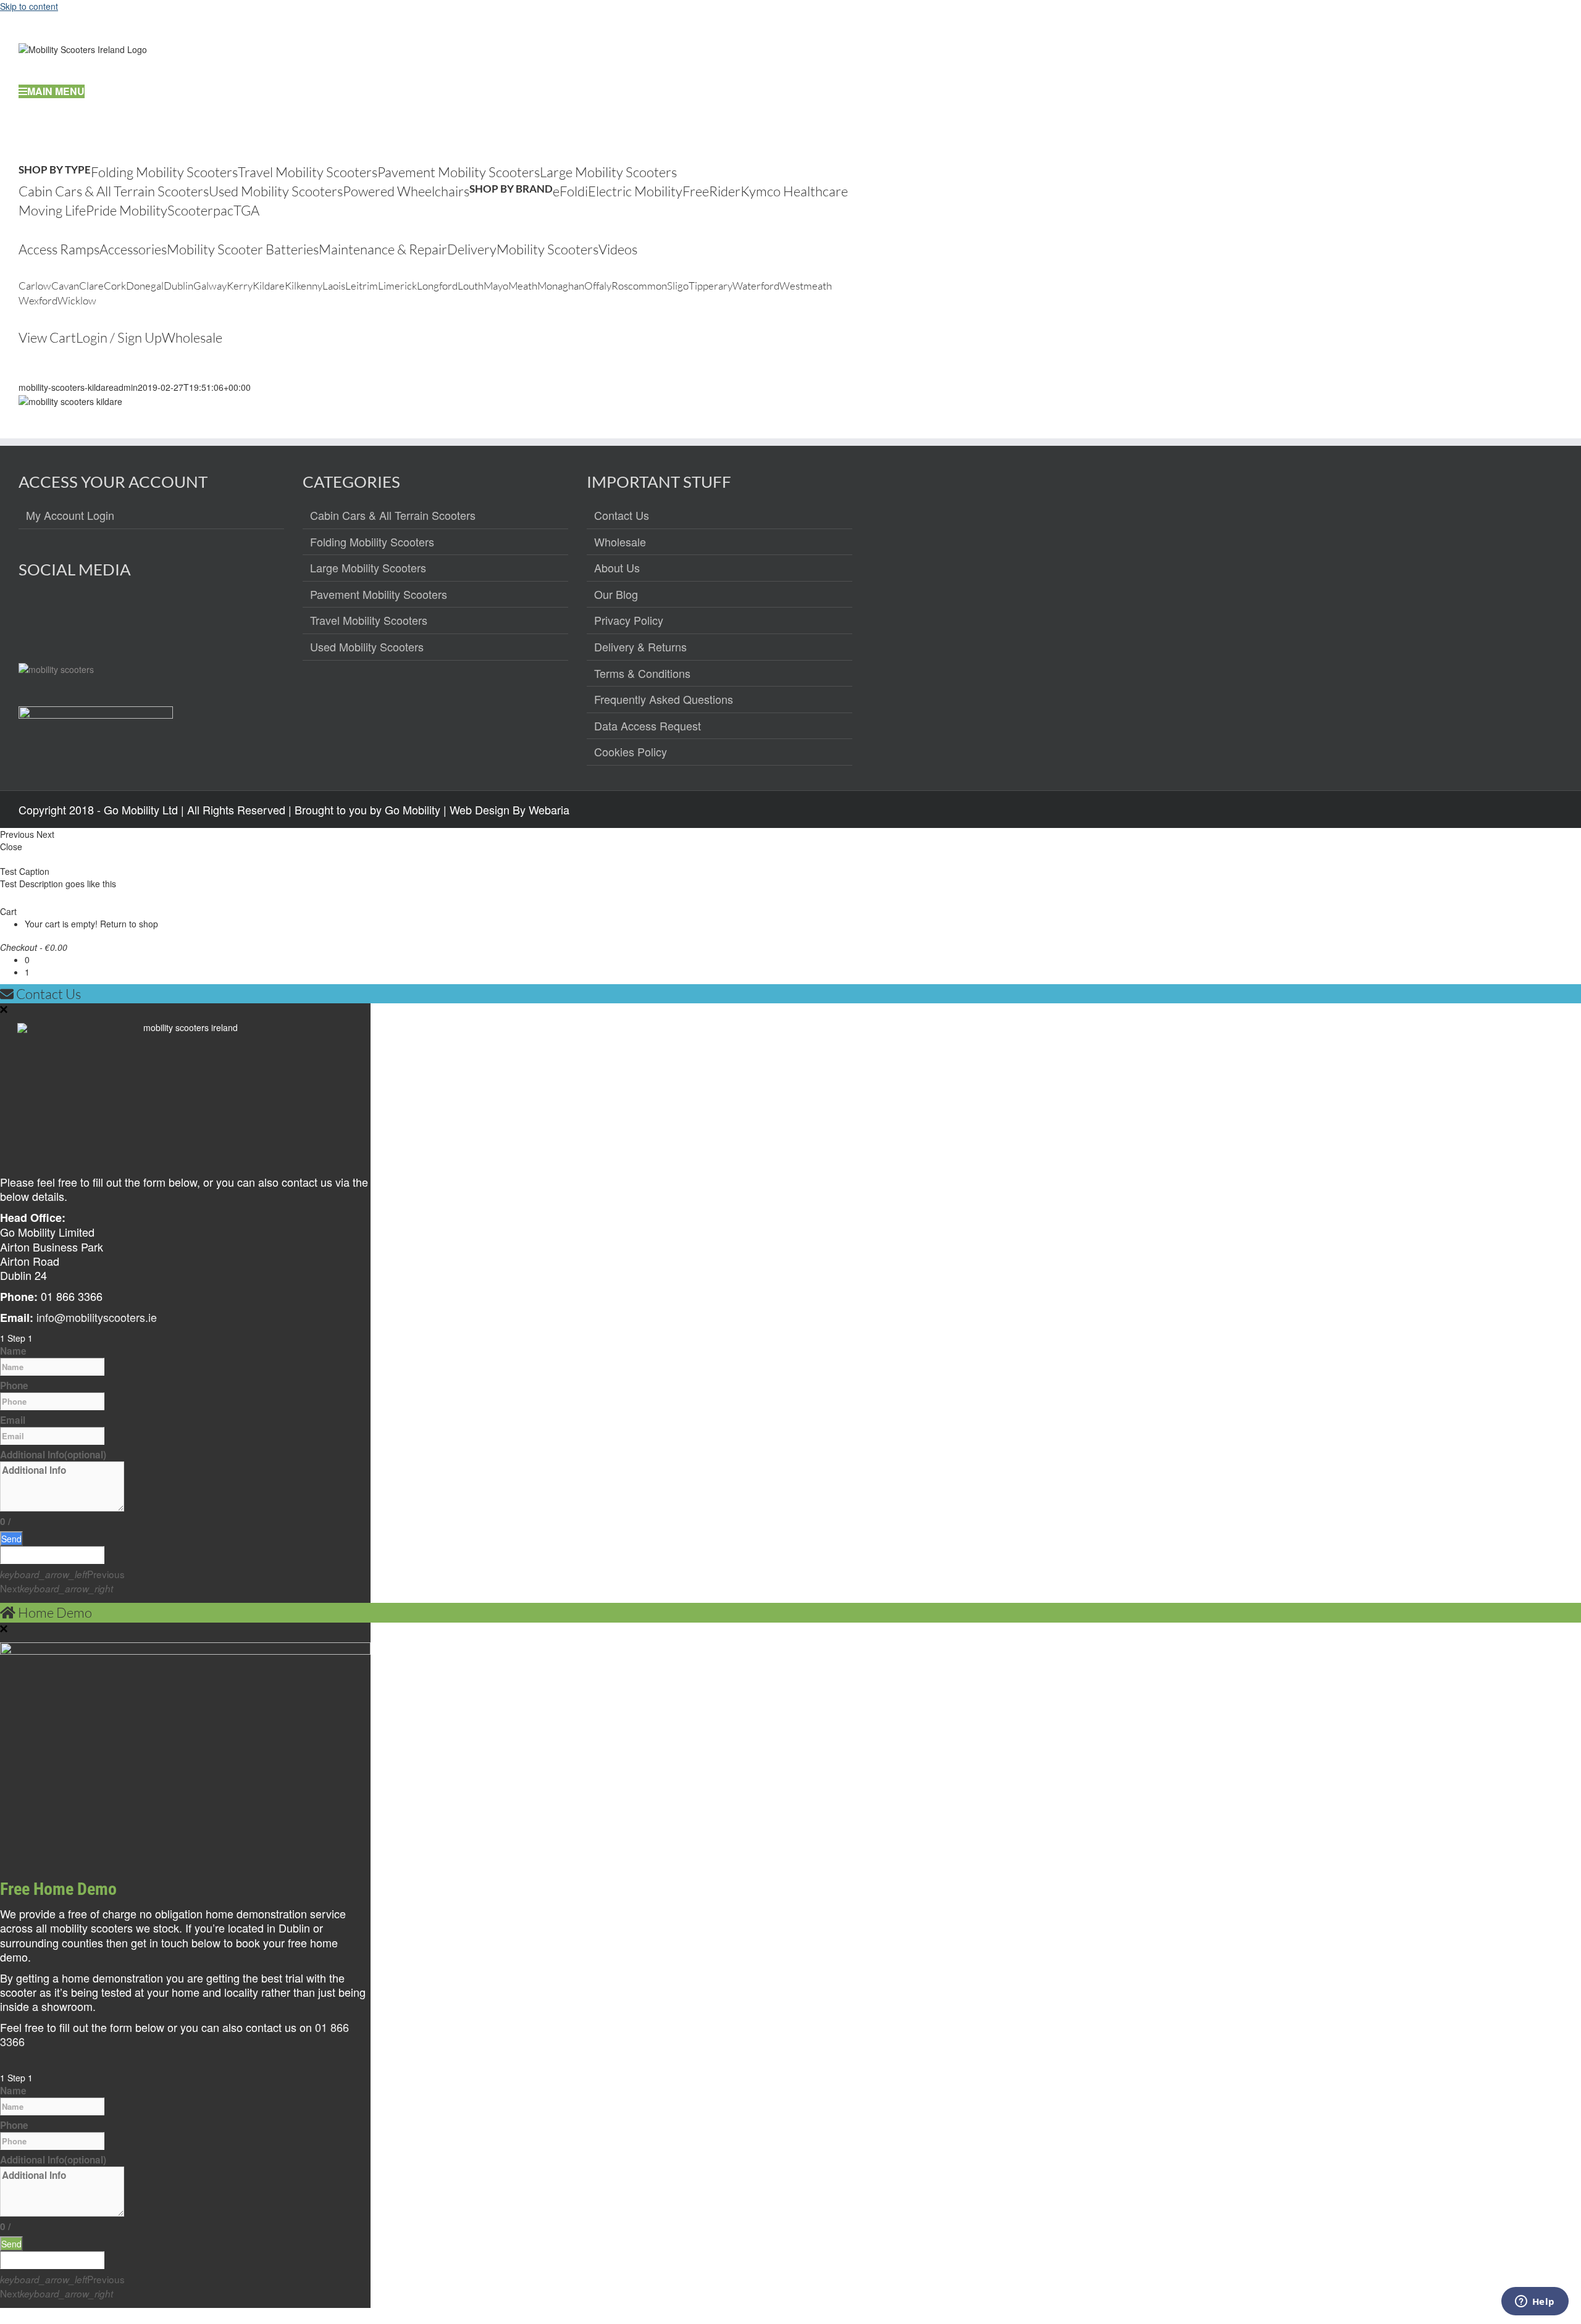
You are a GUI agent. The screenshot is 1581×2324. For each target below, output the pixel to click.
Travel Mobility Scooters (369, 621)
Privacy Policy (629, 621)
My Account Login (70, 516)
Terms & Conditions (642, 674)
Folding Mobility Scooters (372, 542)
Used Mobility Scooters (367, 647)
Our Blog (616, 595)
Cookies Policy (631, 752)
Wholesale (620, 542)
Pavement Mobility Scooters (379, 595)
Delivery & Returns (640, 647)
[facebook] (29, 614)
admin (126, 387)
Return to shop (129, 924)
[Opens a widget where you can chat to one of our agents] (1535, 2302)
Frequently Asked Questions (664, 700)
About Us (617, 568)
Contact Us (622, 516)
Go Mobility (413, 809)
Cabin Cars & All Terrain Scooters (393, 516)
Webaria (549, 809)
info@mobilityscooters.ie (97, 1317)
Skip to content (29, 6)
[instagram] (55, 614)
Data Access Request (648, 726)
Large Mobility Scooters (368, 568)
